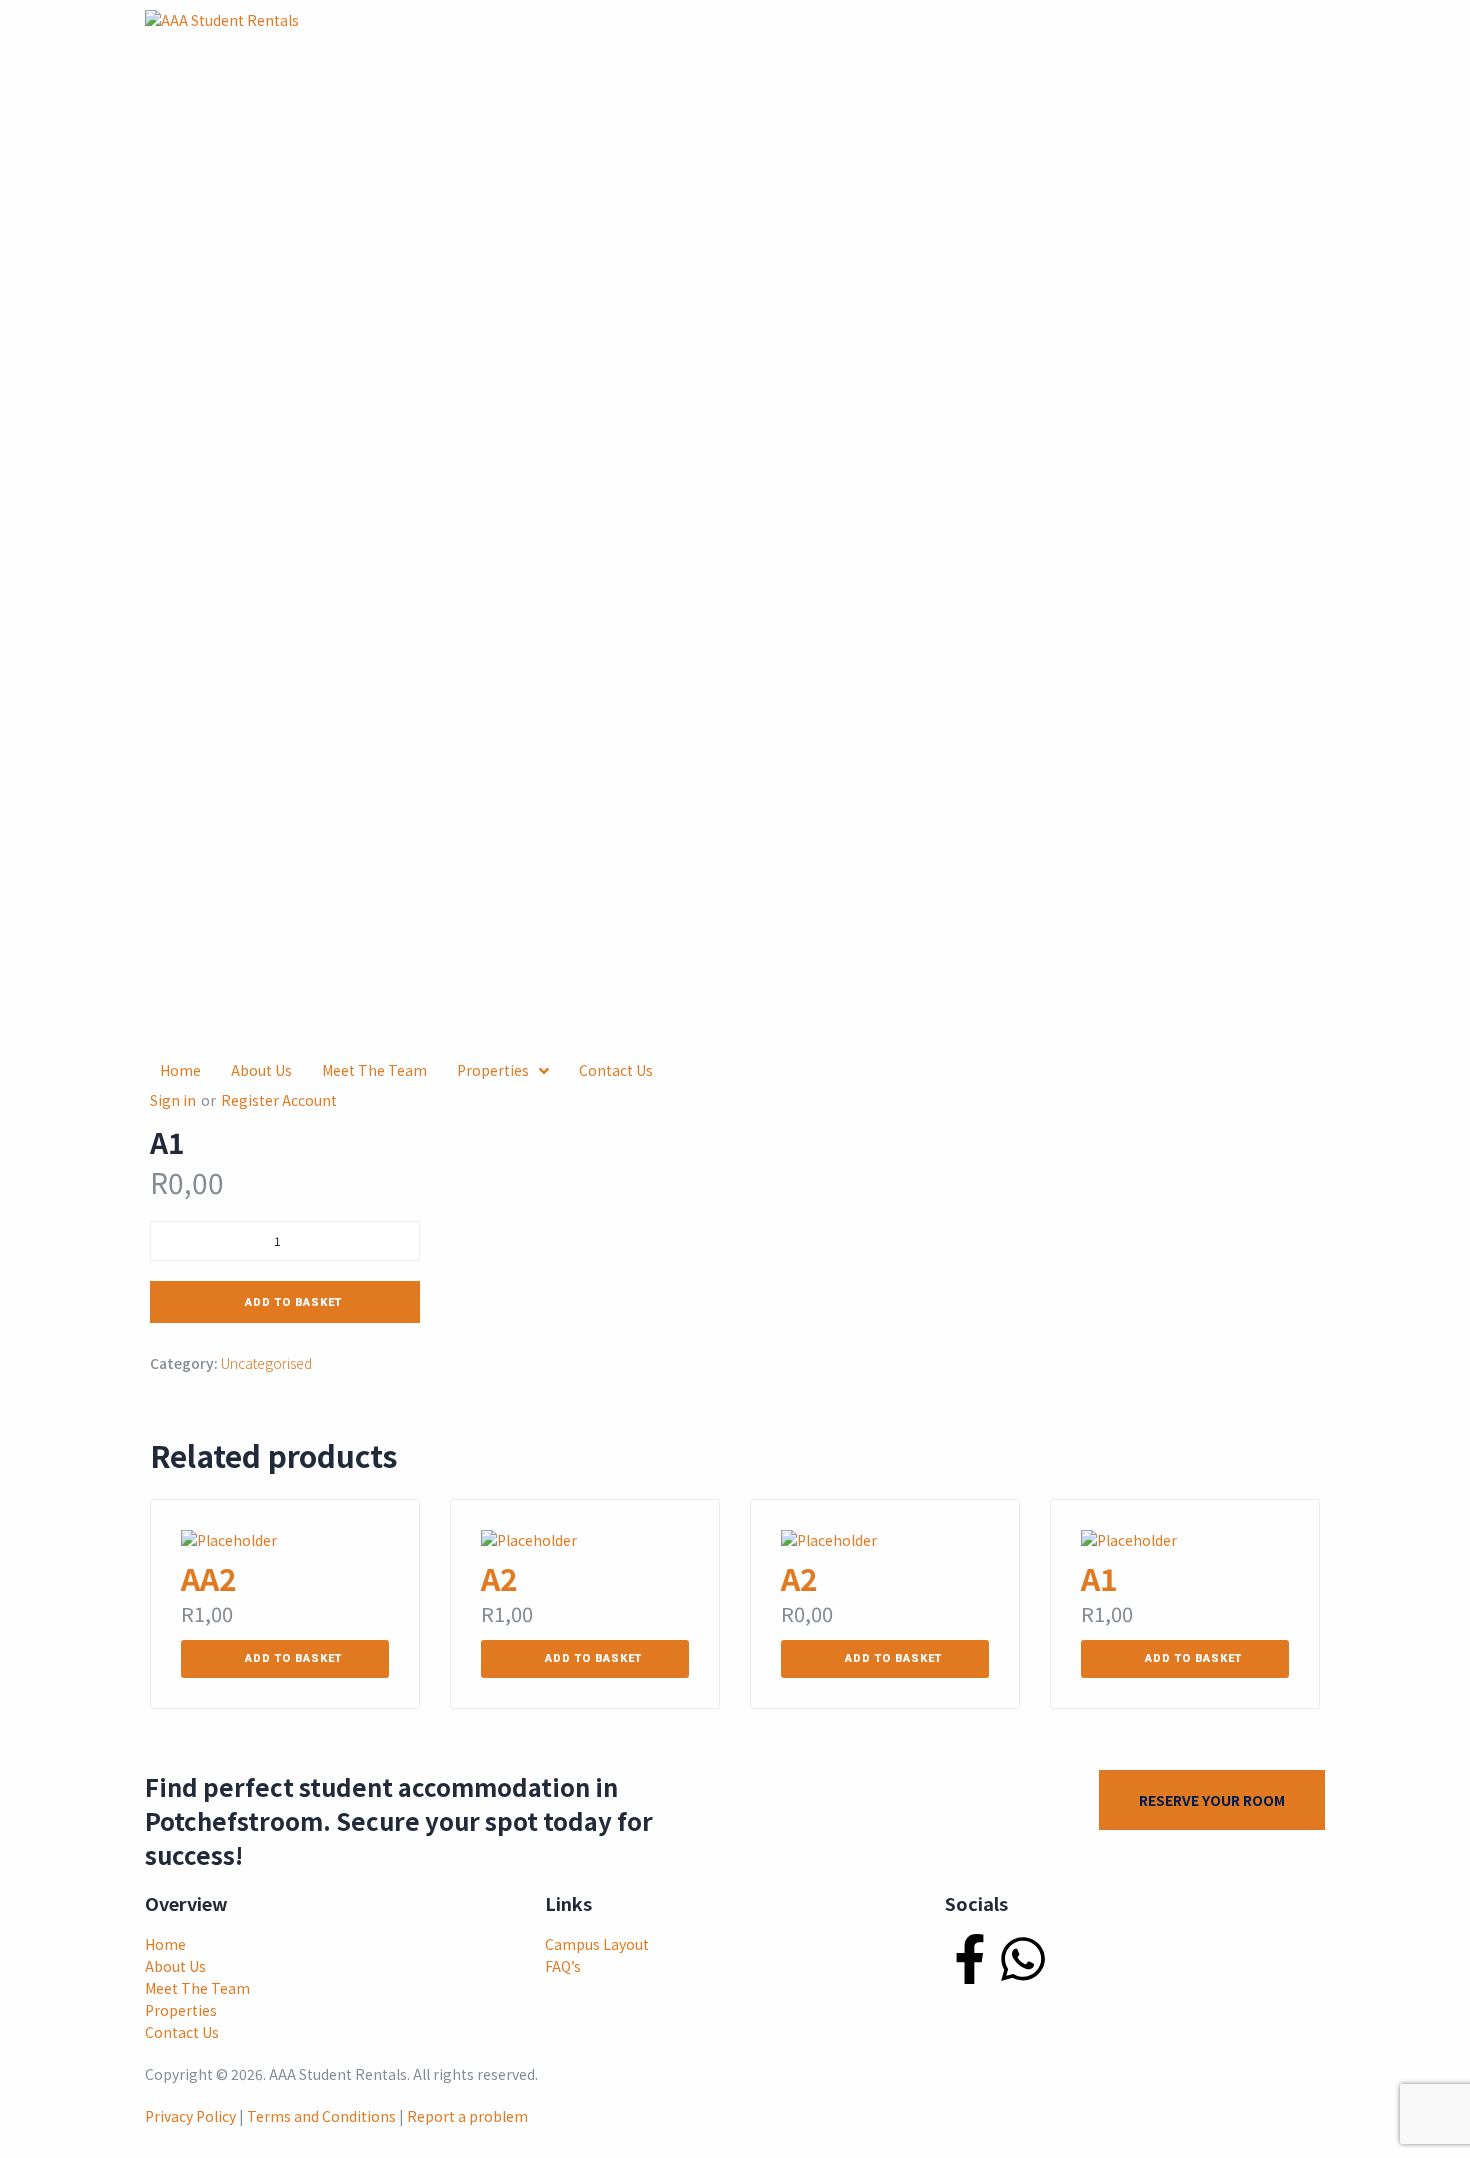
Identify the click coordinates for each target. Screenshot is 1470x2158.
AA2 (209, 1578)
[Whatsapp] (1023, 1959)
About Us (175, 1966)
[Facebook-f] (970, 1959)
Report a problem (467, 2116)
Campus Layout (597, 1944)
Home (165, 1944)
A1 (1099, 1578)
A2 (499, 1578)
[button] (285, 1659)
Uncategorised (266, 1363)
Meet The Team (197, 1988)
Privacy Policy (190, 2116)
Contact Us (182, 2032)
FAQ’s (563, 1966)
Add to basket (293, 1302)
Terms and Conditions (321, 2116)
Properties (181, 2010)
